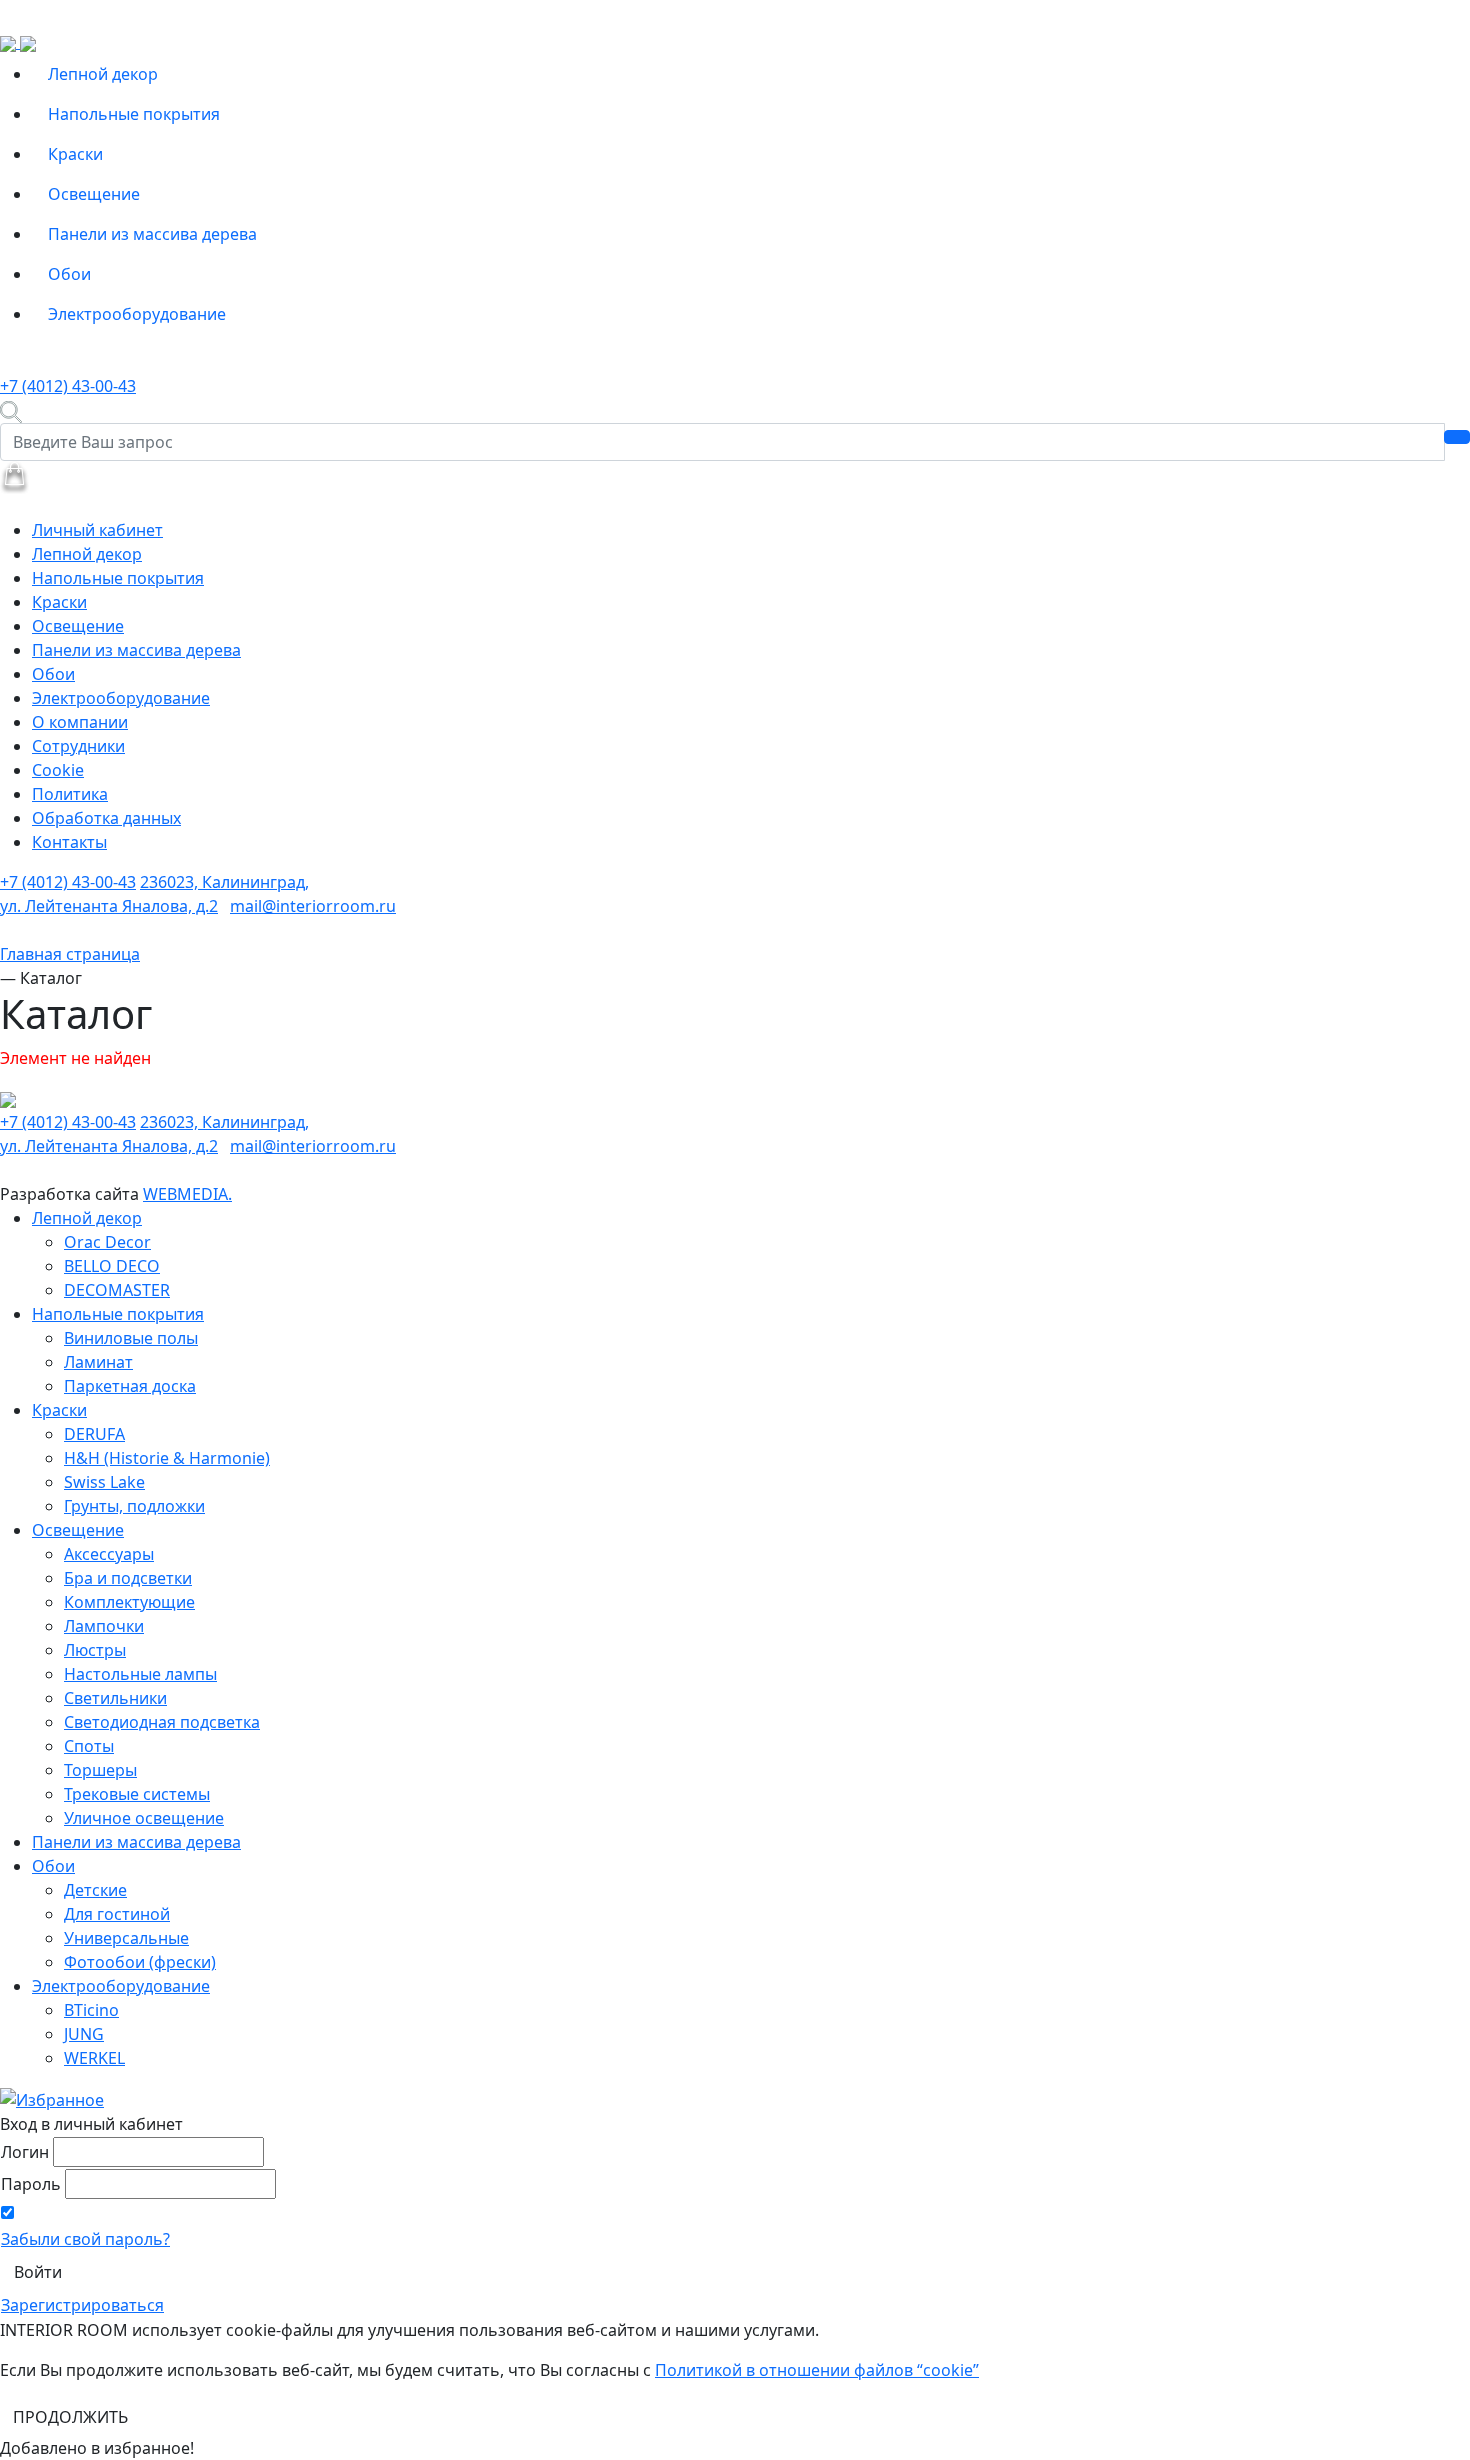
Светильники (115, 1698)
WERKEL (94, 2058)
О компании (80, 722)
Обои (69, 274)
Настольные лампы (140, 1674)
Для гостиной (117, 1914)
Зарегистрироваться (82, 2305)
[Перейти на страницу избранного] (52, 2098)
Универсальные (126, 1938)
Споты (89, 1746)
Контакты (69, 842)
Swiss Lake (104, 1482)
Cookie (58, 770)
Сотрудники (78, 746)
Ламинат (98, 1362)
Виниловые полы (131, 1338)
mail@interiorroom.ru (313, 906)
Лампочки (104, 1626)
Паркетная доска (130, 1386)
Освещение (94, 194)
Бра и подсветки (128, 1578)
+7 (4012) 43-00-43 (68, 386)
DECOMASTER (117, 1290)
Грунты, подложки (134, 1506)
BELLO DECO (112, 1266)
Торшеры (100, 1770)
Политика (70, 794)
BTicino (91, 2010)
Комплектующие (129, 1602)
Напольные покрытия (134, 114)
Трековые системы (137, 1794)
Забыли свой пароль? (85, 2239)
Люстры (95, 1650)
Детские (95, 1890)
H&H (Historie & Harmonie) (167, 1458)
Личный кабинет (97, 530)
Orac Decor (107, 1242)
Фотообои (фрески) (140, 1962)
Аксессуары (109, 1554)
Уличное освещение (144, 1818)
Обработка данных (106, 818)
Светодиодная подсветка (162, 1722)
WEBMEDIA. (187, 1194)
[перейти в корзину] (14, 476)
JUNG (84, 2034)
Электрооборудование (137, 314)
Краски (75, 154)
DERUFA (94, 1434)
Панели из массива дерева (152, 234)
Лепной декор (103, 74)
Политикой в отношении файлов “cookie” (817, 2370)
